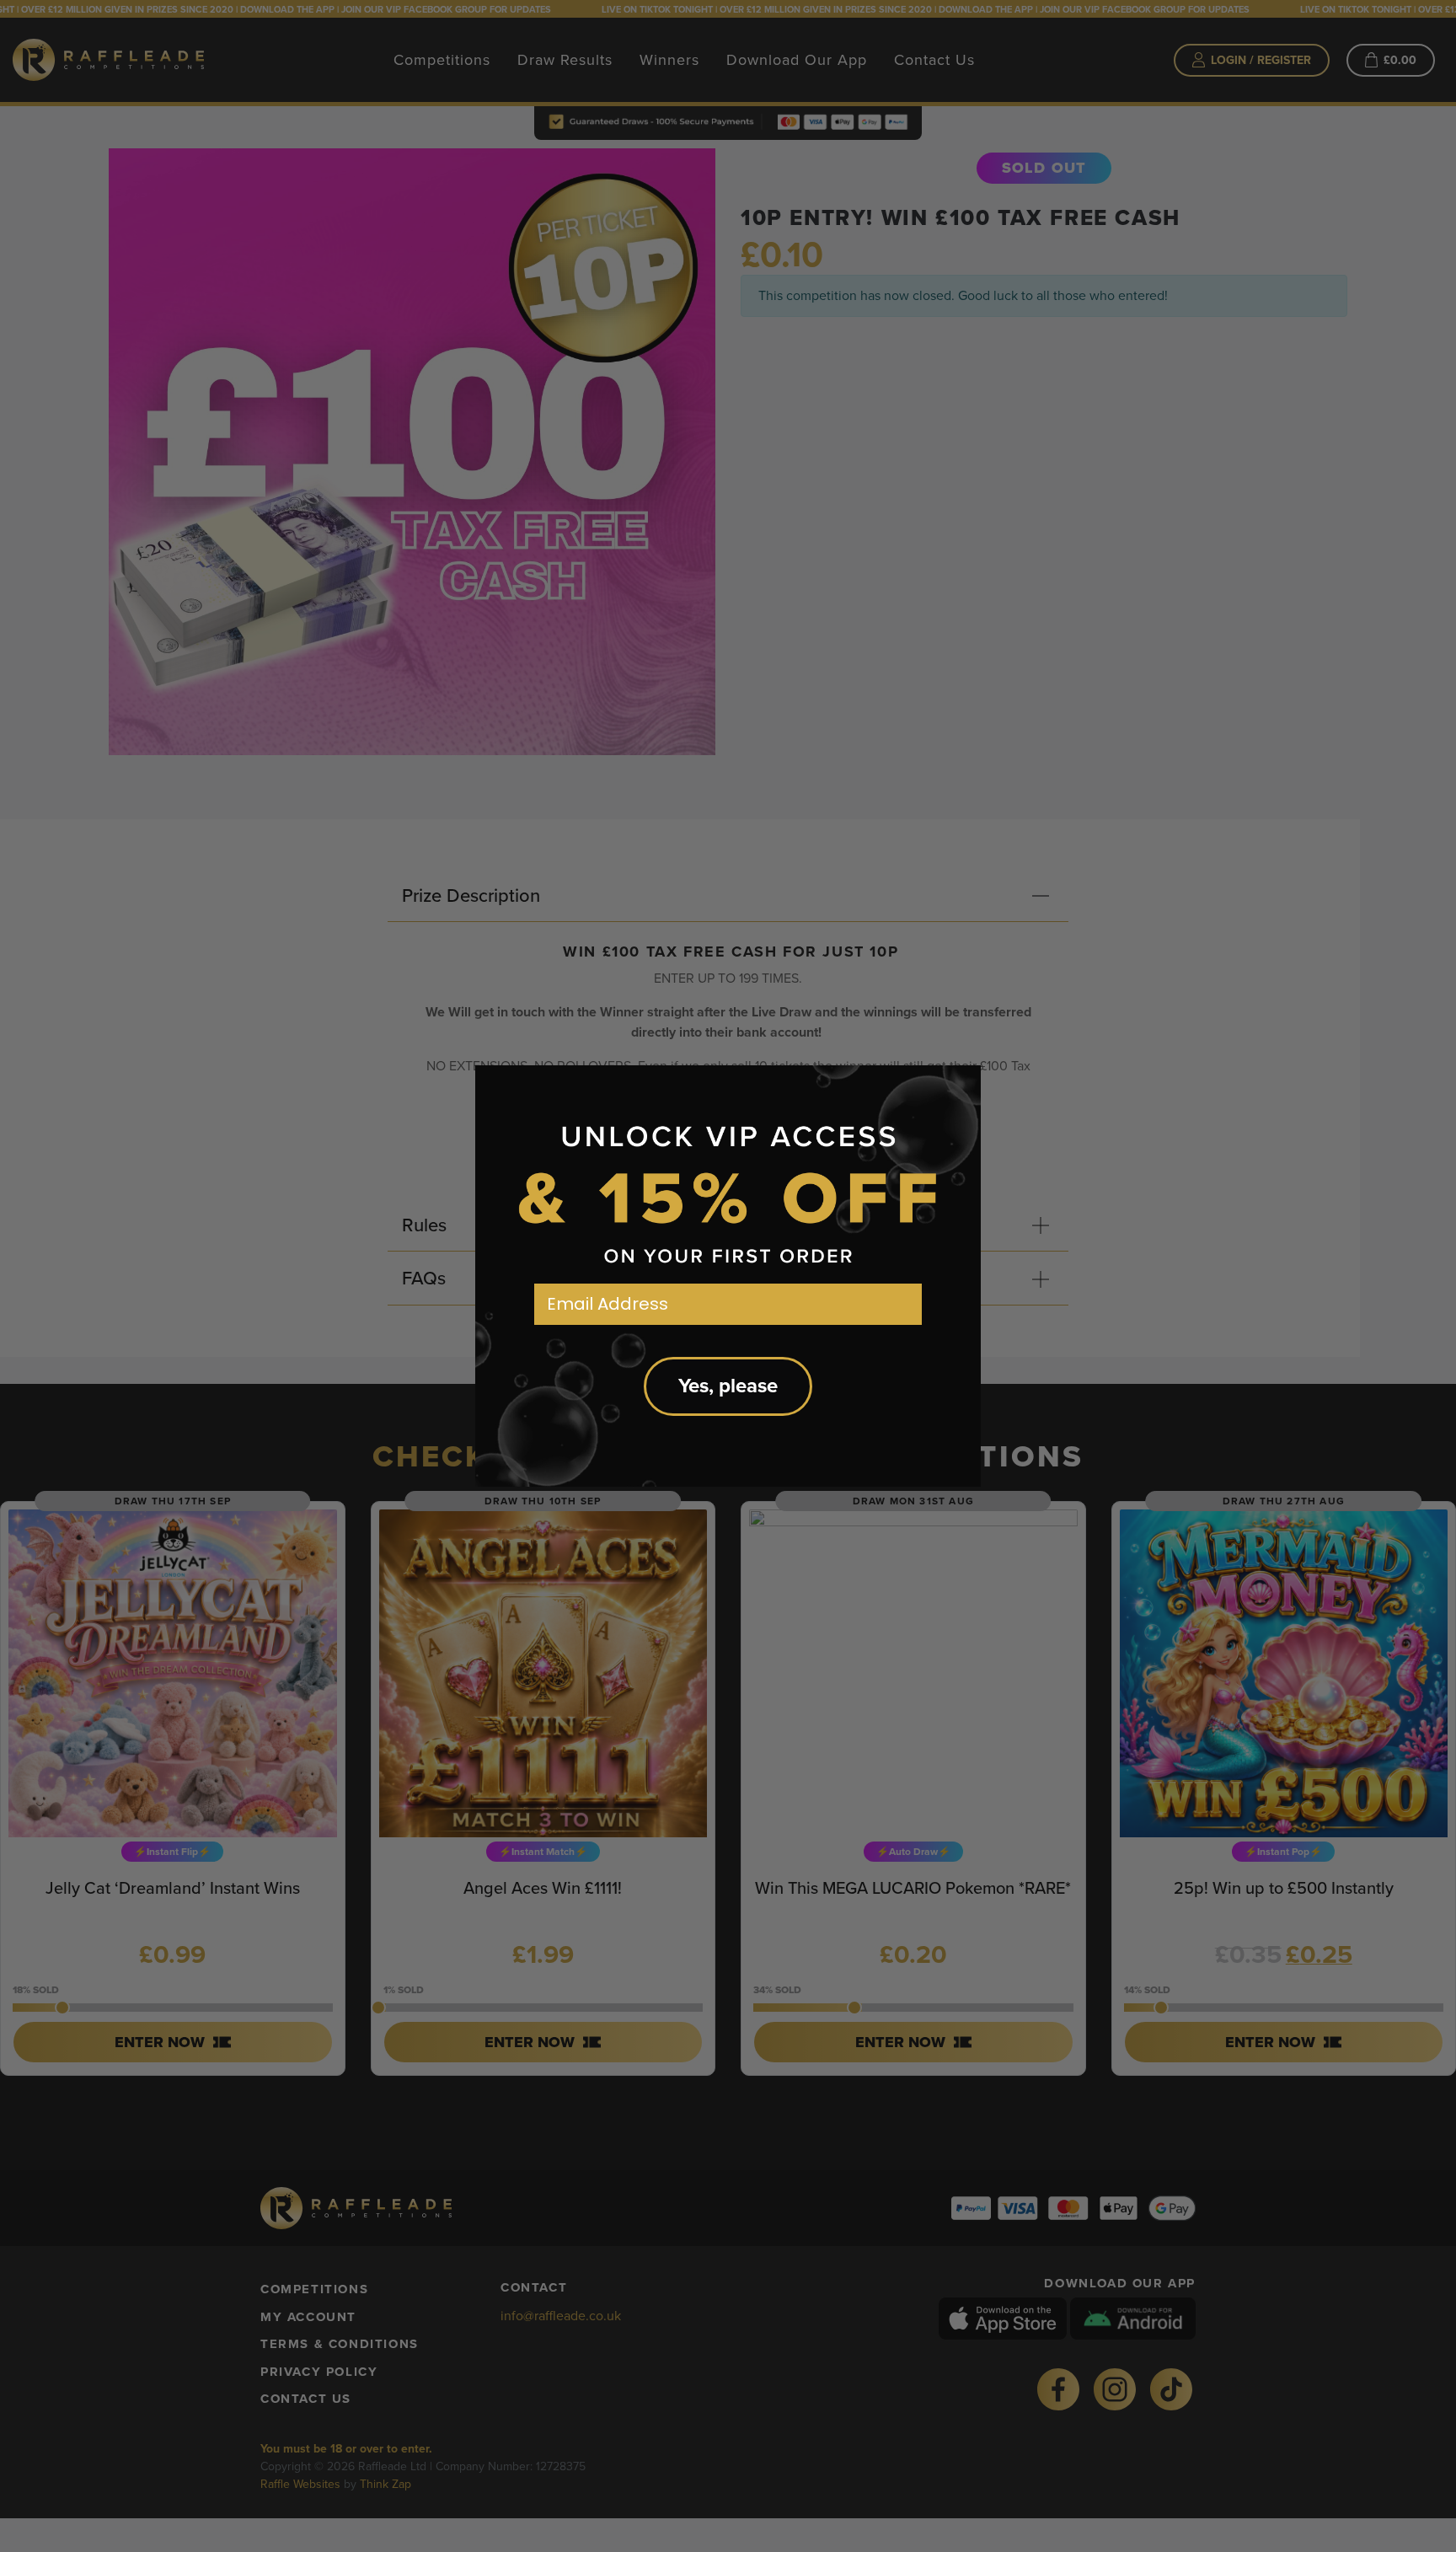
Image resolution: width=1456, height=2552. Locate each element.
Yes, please (728, 1386)
